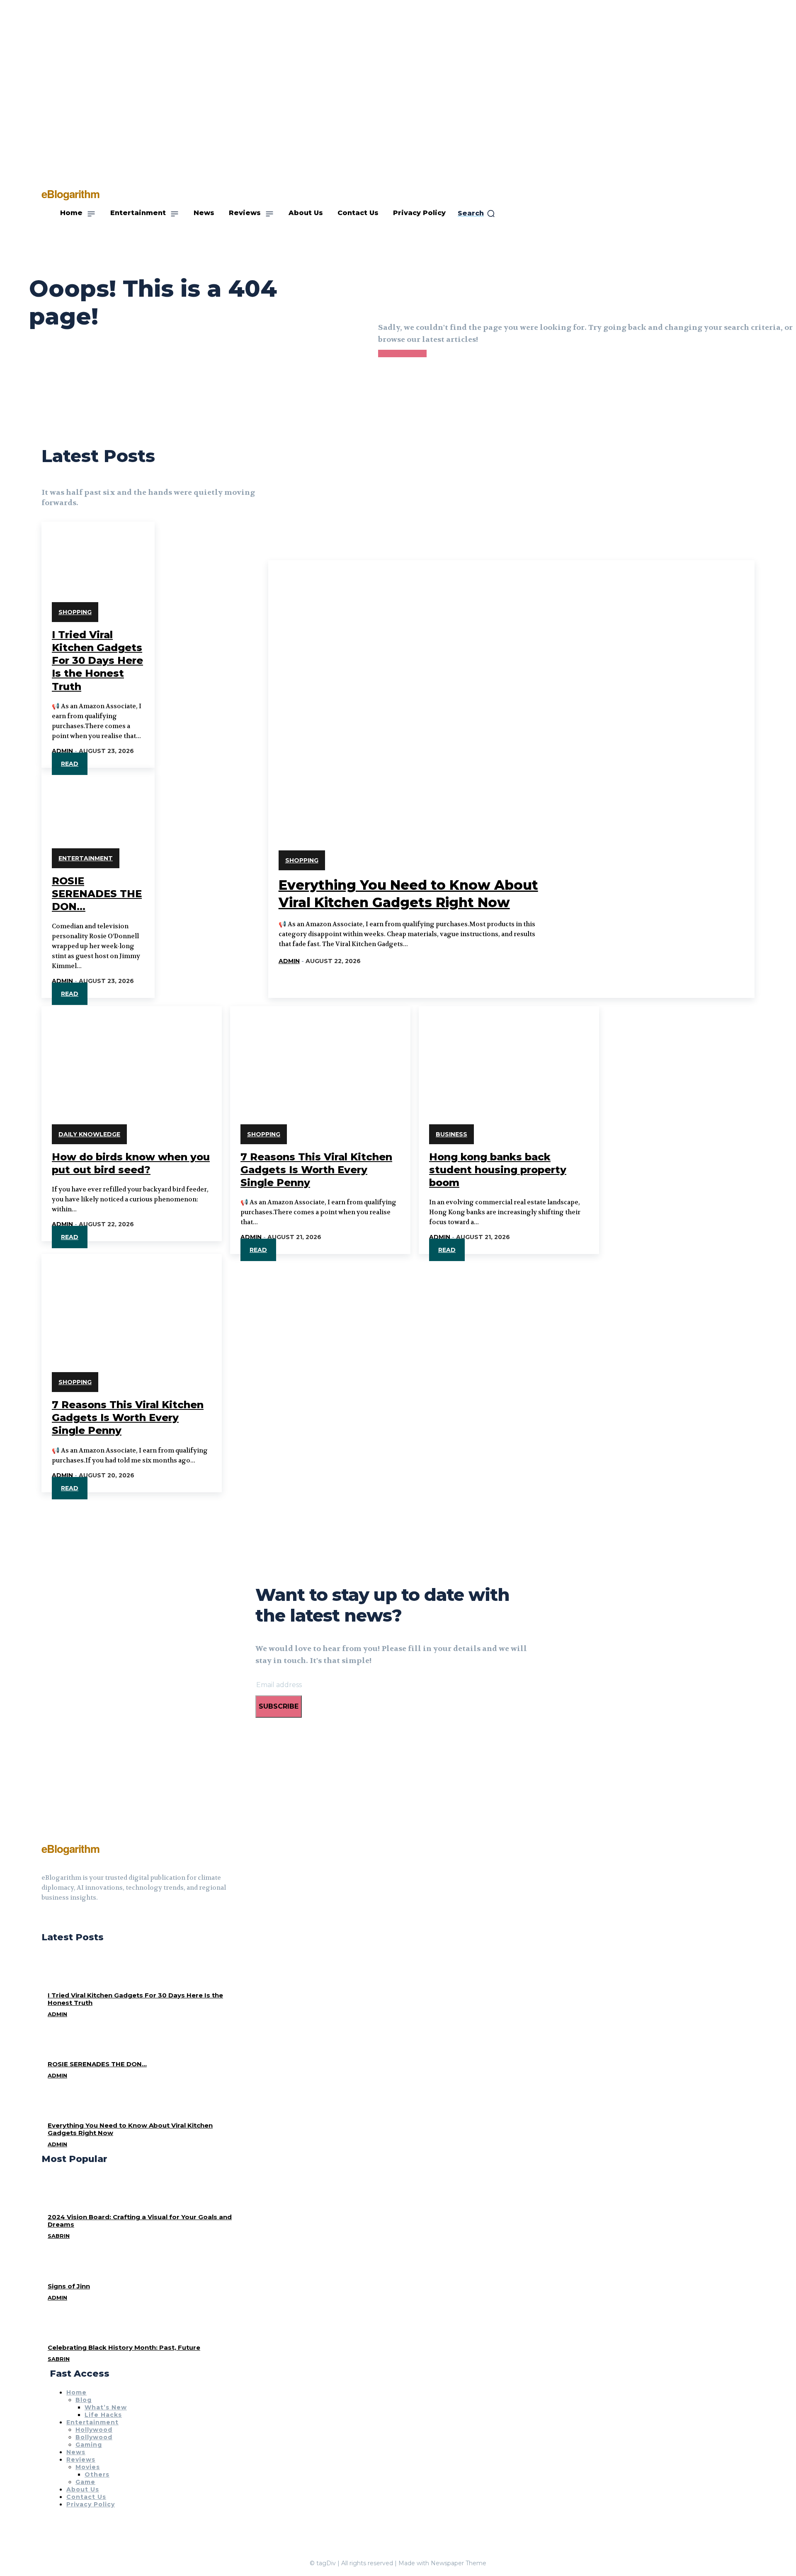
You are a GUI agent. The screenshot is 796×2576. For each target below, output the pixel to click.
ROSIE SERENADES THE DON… (97, 894)
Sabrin (59, 2236)
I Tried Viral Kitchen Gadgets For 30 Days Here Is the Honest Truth (97, 661)
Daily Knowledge (89, 1134)
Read (70, 764)
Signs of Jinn (69, 2286)
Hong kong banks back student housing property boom (498, 1170)
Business (451, 1134)
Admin (62, 751)
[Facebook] (45, 1918)
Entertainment (86, 858)
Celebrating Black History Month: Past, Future (124, 2347)
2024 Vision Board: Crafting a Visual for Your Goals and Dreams (140, 2221)
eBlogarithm (70, 1848)
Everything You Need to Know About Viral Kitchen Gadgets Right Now (130, 2129)
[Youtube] (75, 1918)
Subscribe (279, 1706)
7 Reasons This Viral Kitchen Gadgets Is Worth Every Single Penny (316, 1170)
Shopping (75, 612)
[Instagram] (60, 1918)
